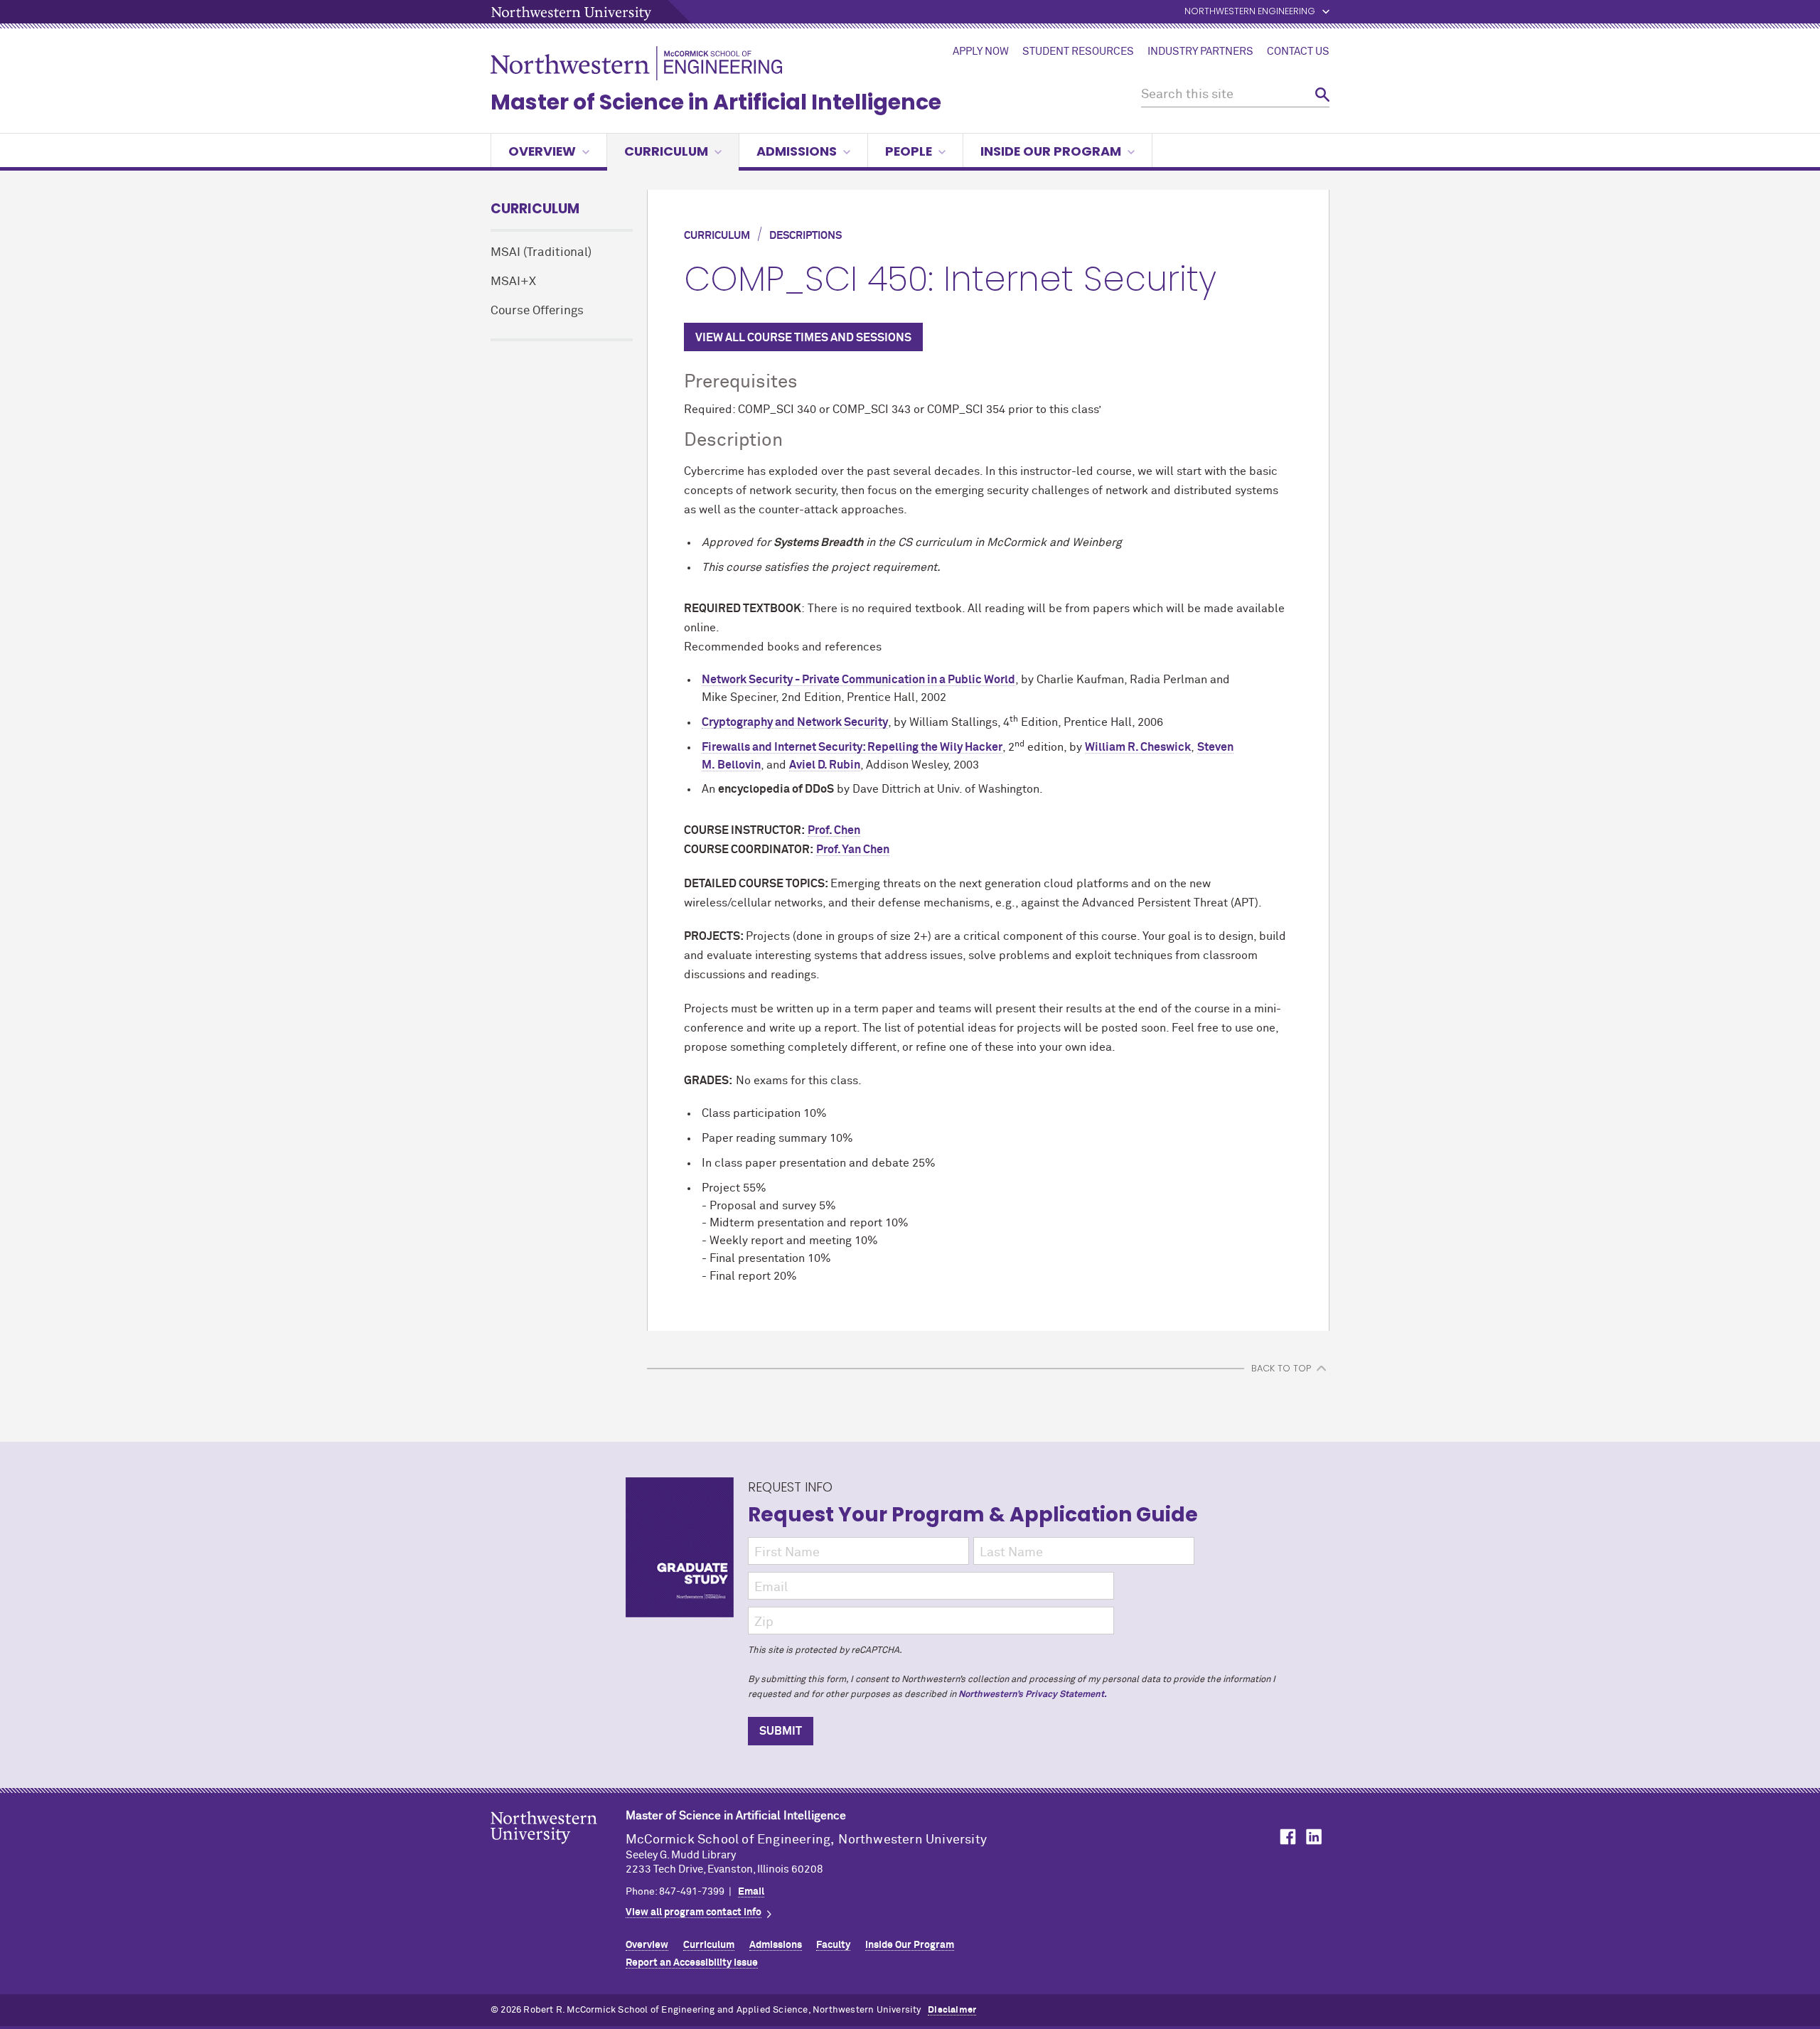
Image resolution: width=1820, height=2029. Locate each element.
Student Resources (1078, 52)
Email (751, 1892)
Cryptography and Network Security (795, 722)
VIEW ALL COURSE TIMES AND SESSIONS (803, 338)
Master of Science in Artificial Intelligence (716, 102)
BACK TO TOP (1281, 1368)
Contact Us (1298, 52)
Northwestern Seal (558, 1850)
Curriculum (666, 151)
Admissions (797, 151)
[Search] (1322, 95)
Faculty (833, 1945)
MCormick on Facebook (1286, 1837)
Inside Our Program (1051, 151)
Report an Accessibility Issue (692, 1963)
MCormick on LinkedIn (1313, 1837)
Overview (542, 151)
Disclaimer (952, 2010)
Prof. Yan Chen (853, 850)
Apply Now (981, 52)
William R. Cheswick (1138, 747)
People (909, 151)
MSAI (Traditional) (541, 253)
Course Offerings (537, 311)
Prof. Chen (834, 830)
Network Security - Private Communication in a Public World (858, 680)
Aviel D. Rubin (825, 765)
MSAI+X (513, 282)
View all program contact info (694, 1912)
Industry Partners (1200, 52)
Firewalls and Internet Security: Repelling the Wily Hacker (852, 747)
